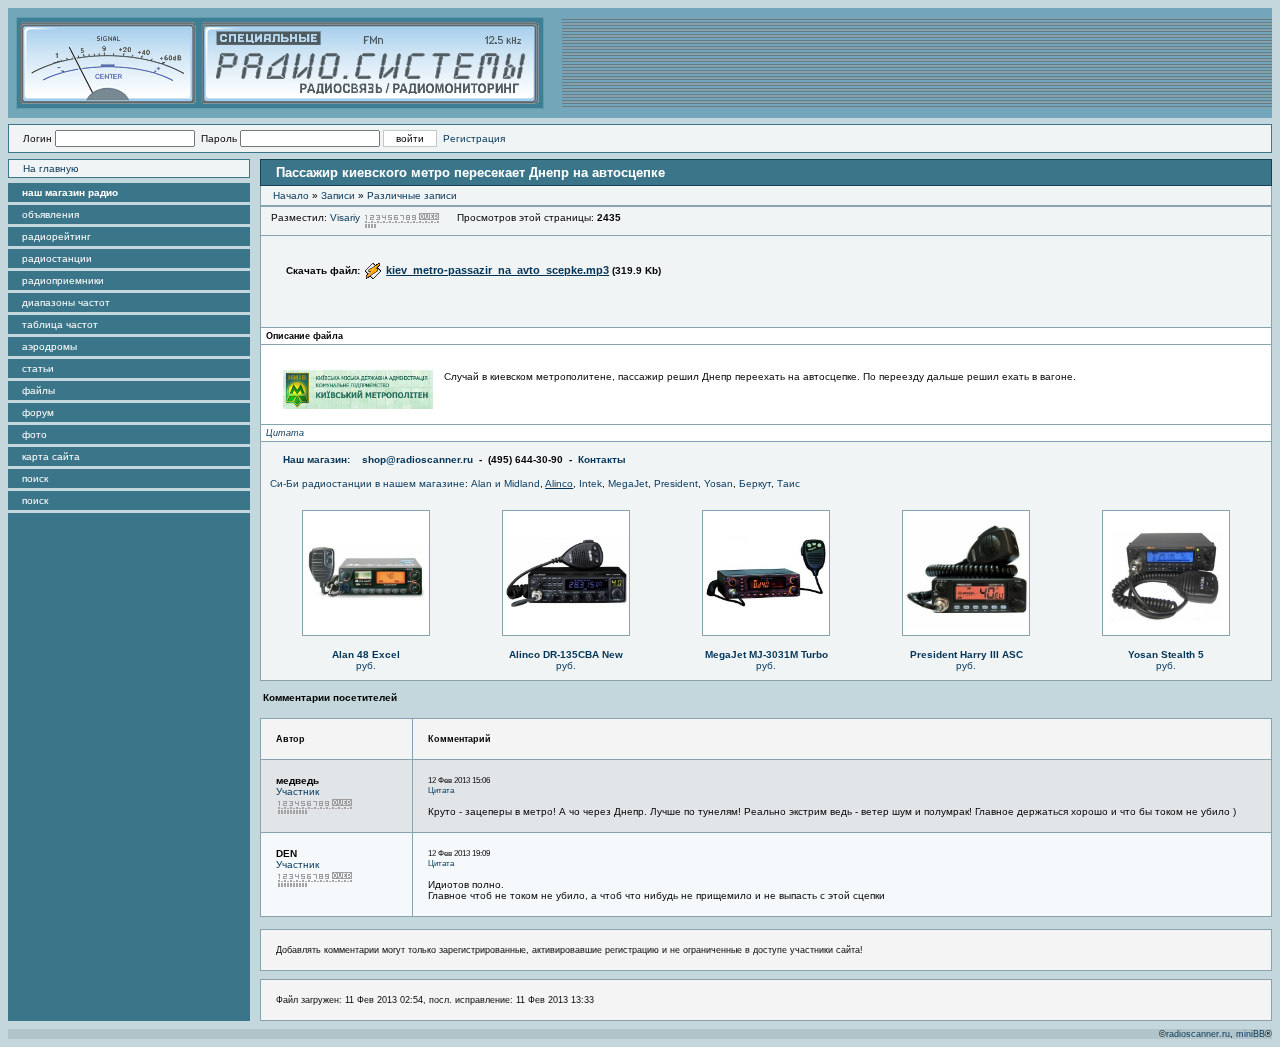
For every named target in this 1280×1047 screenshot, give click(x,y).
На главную (51, 168)
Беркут (755, 483)
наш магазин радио (70, 192)
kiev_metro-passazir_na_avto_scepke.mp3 (497, 270)
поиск (35, 478)
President (676, 483)
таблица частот (60, 324)
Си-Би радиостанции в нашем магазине (367, 483)
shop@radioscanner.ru (417, 459)
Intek (590, 483)
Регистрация (474, 138)
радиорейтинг (56, 236)
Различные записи (412, 195)
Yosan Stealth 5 (1166, 654)
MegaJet (628, 483)
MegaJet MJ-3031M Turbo (766, 654)
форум (38, 412)
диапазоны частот (66, 302)
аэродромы (49, 346)
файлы (38, 390)
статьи (38, 368)
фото (34, 434)
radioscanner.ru (1198, 1034)
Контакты (602, 459)
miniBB (1250, 1034)
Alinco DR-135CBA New (566, 654)
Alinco (559, 483)
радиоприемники (63, 280)
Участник (297, 791)
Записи (338, 195)
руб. (366, 665)
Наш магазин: (316, 459)
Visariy (345, 217)
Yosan (718, 483)
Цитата (285, 433)
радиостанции (57, 258)
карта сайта (51, 456)
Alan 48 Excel (366, 654)
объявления (50, 214)
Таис (788, 483)
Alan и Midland (505, 483)
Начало (291, 195)
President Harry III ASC (966, 654)
